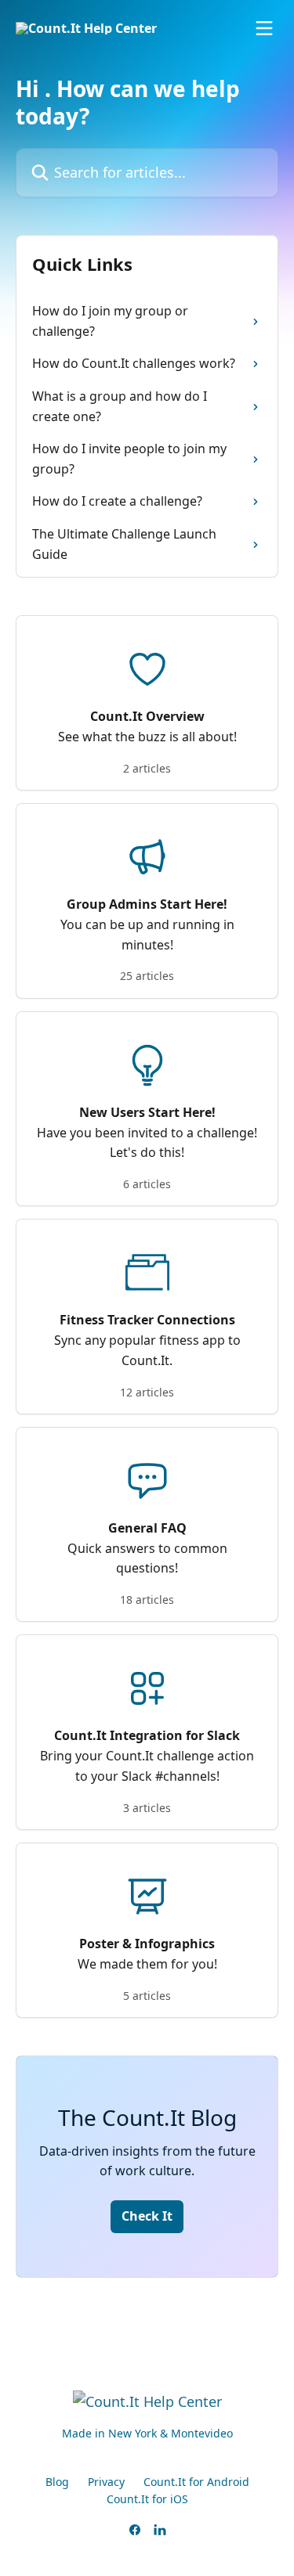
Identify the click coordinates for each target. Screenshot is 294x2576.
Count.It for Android (196, 2482)
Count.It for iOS (147, 2499)
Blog (57, 2482)
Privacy (106, 2482)
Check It (147, 2216)
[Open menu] (264, 28)
